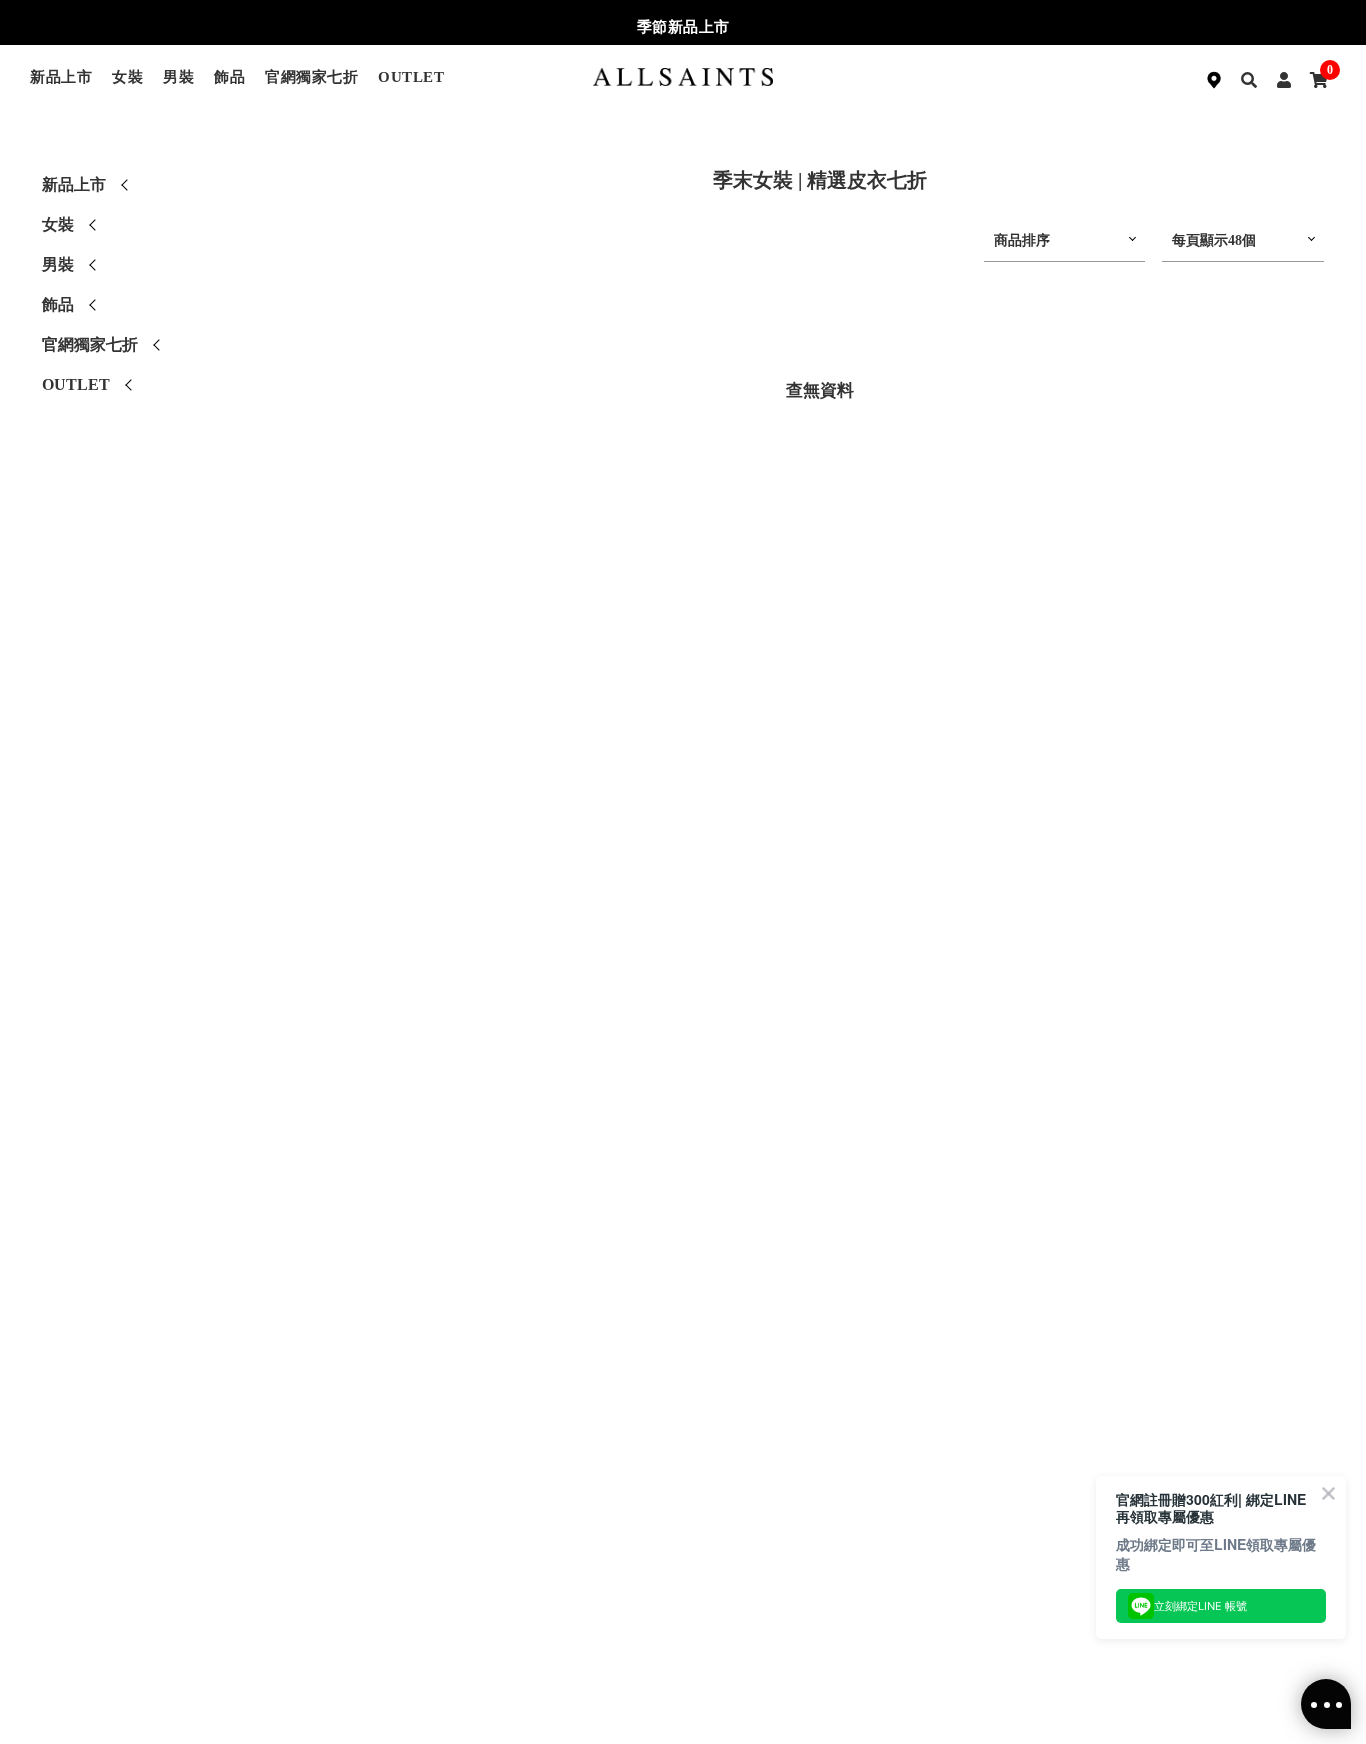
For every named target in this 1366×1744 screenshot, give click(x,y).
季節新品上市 (683, 27)
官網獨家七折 (311, 77)
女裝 (127, 77)
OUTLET (411, 77)
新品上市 (61, 77)
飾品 (229, 77)
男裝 (178, 77)
